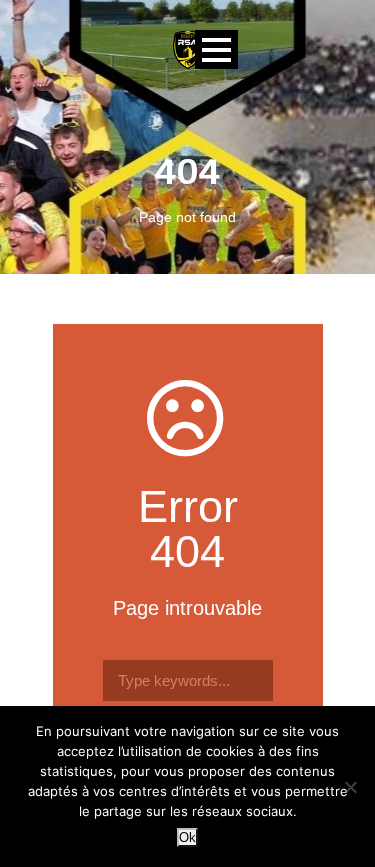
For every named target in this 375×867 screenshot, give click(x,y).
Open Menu (216, 49)
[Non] (350, 787)
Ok (187, 837)
